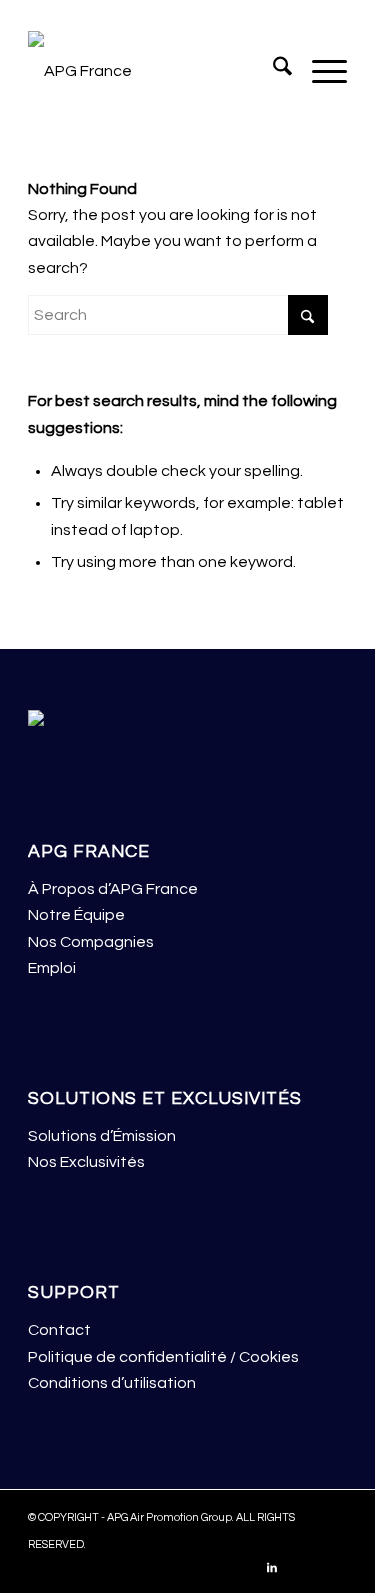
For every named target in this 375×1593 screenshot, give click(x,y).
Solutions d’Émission (102, 1136)
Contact (59, 1330)
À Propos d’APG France (113, 889)
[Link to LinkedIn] (272, 1568)
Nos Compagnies (91, 942)
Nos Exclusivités (86, 1162)
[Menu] (319, 71)
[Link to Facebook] (302, 1568)
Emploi (52, 968)
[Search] (272, 71)
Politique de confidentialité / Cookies (163, 1357)
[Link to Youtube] (332, 1568)
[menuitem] (272, 71)
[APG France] (155, 71)
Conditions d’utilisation (112, 1383)
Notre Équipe (76, 915)
